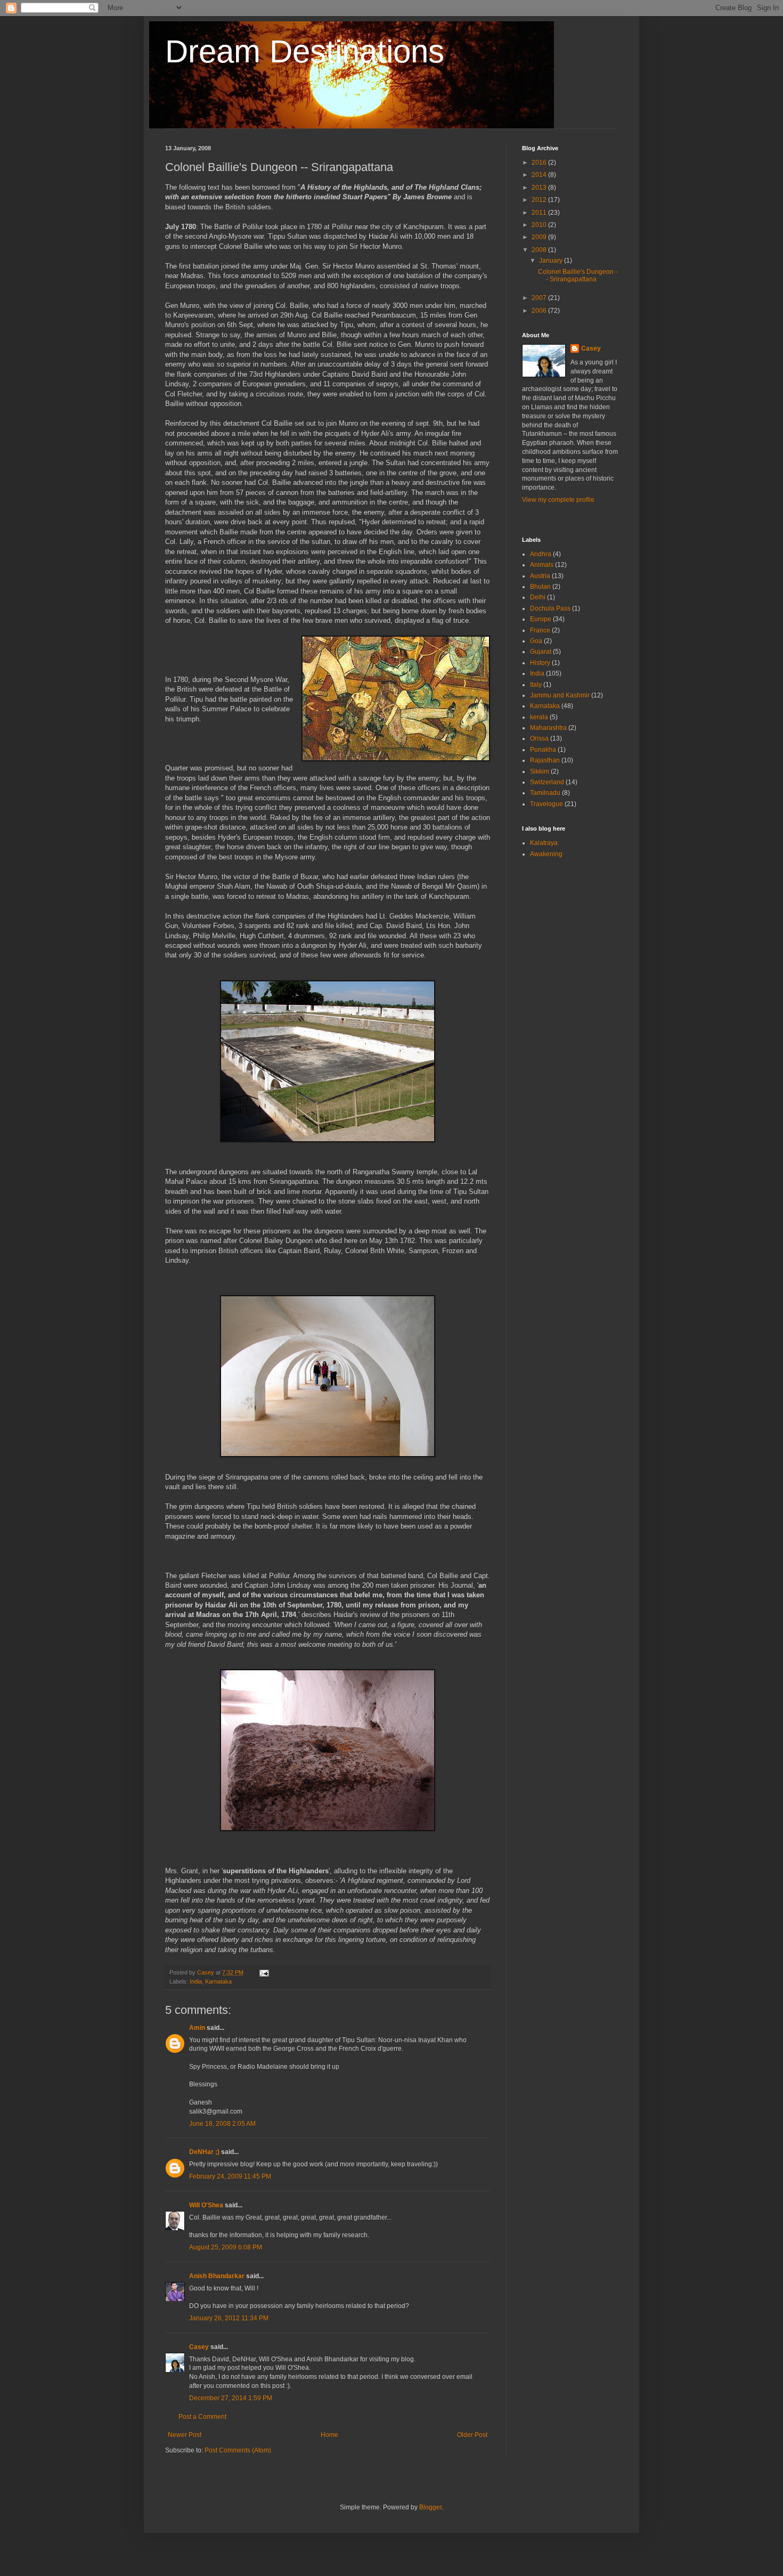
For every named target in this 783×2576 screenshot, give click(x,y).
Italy (536, 685)
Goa (536, 641)
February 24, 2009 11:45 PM (230, 2176)
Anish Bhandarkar (217, 2276)
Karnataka (218, 1981)
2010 (540, 225)
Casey (199, 2347)
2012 (540, 200)
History (540, 663)
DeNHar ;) (204, 2152)
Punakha (543, 750)
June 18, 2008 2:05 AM (222, 2124)
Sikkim (540, 771)
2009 (540, 237)
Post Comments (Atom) (238, 2450)
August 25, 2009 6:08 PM (226, 2247)
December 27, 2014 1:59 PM (231, 2398)
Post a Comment (202, 2417)
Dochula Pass (550, 608)
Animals (542, 565)
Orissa (539, 738)
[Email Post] (264, 1972)
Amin (197, 2028)
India (196, 1981)
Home (329, 2435)
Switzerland (547, 782)
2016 (540, 162)
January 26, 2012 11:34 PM (229, 2318)
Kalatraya (544, 843)
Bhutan (540, 587)
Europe (541, 619)
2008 (540, 250)
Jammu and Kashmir (560, 695)
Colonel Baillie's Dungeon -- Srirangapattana (578, 275)
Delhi (538, 597)
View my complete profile (558, 500)
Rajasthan (545, 760)
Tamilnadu (545, 793)
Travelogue (547, 804)
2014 (540, 175)
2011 (540, 213)
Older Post (472, 2435)
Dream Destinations (305, 51)
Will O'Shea (206, 2205)
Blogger (430, 2507)
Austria (540, 576)
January (552, 261)
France (540, 630)
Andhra (541, 554)
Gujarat (541, 652)
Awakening (546, 854)
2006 (540, 311)
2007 (540, 298)
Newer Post (185, 2435)
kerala (539, 717)
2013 (540, 188)
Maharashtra (548, 728)
